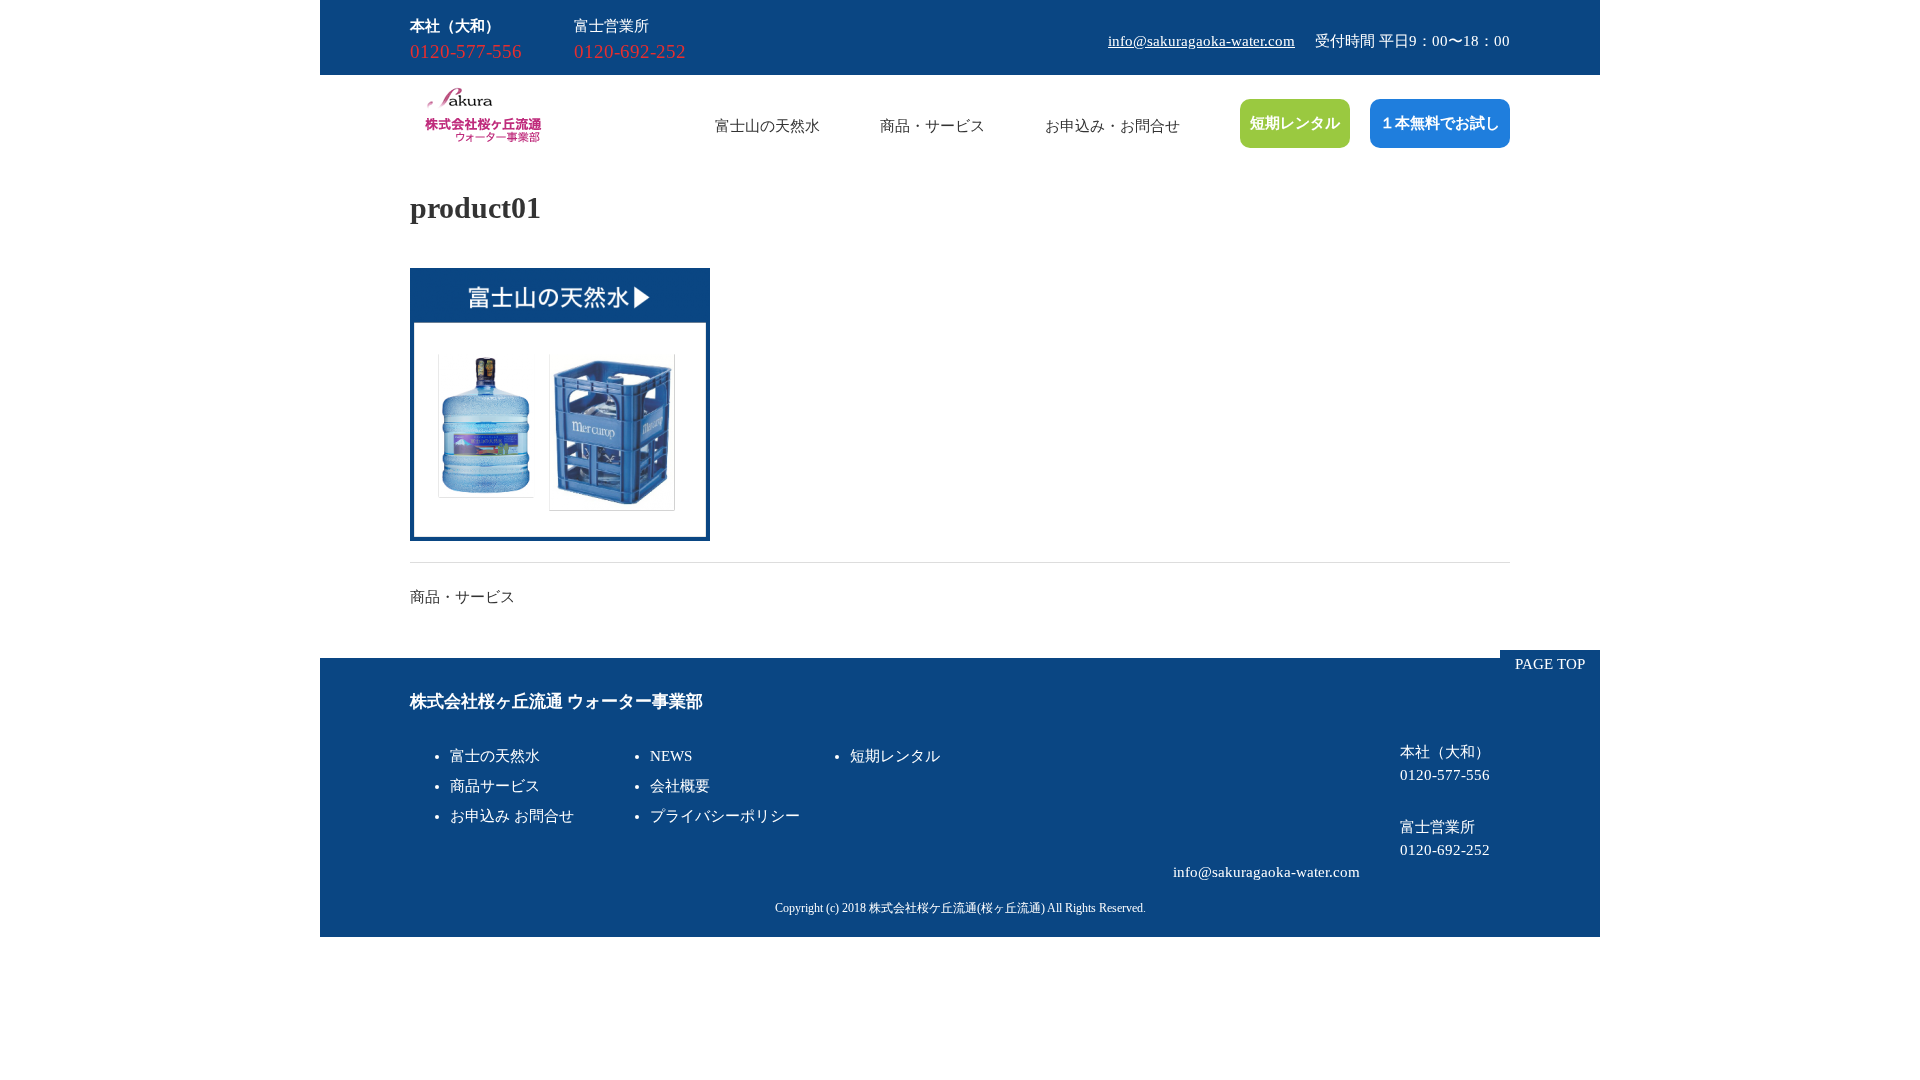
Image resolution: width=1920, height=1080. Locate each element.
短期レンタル (1295, 123)
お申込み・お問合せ (1112, 126)
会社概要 (680, 786)
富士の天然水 (495, 756)
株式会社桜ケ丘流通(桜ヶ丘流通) (957, 908)
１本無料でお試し (1440, 123)
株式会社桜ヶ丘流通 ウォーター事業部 (556, 701)
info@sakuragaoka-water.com (1201, 41)
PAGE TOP (1550, 664)
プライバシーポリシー (725, 816)
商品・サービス (932, 126)
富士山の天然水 (767, 126)
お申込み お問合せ (512, 816)
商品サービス (495, 786)
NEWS (671, 756)
